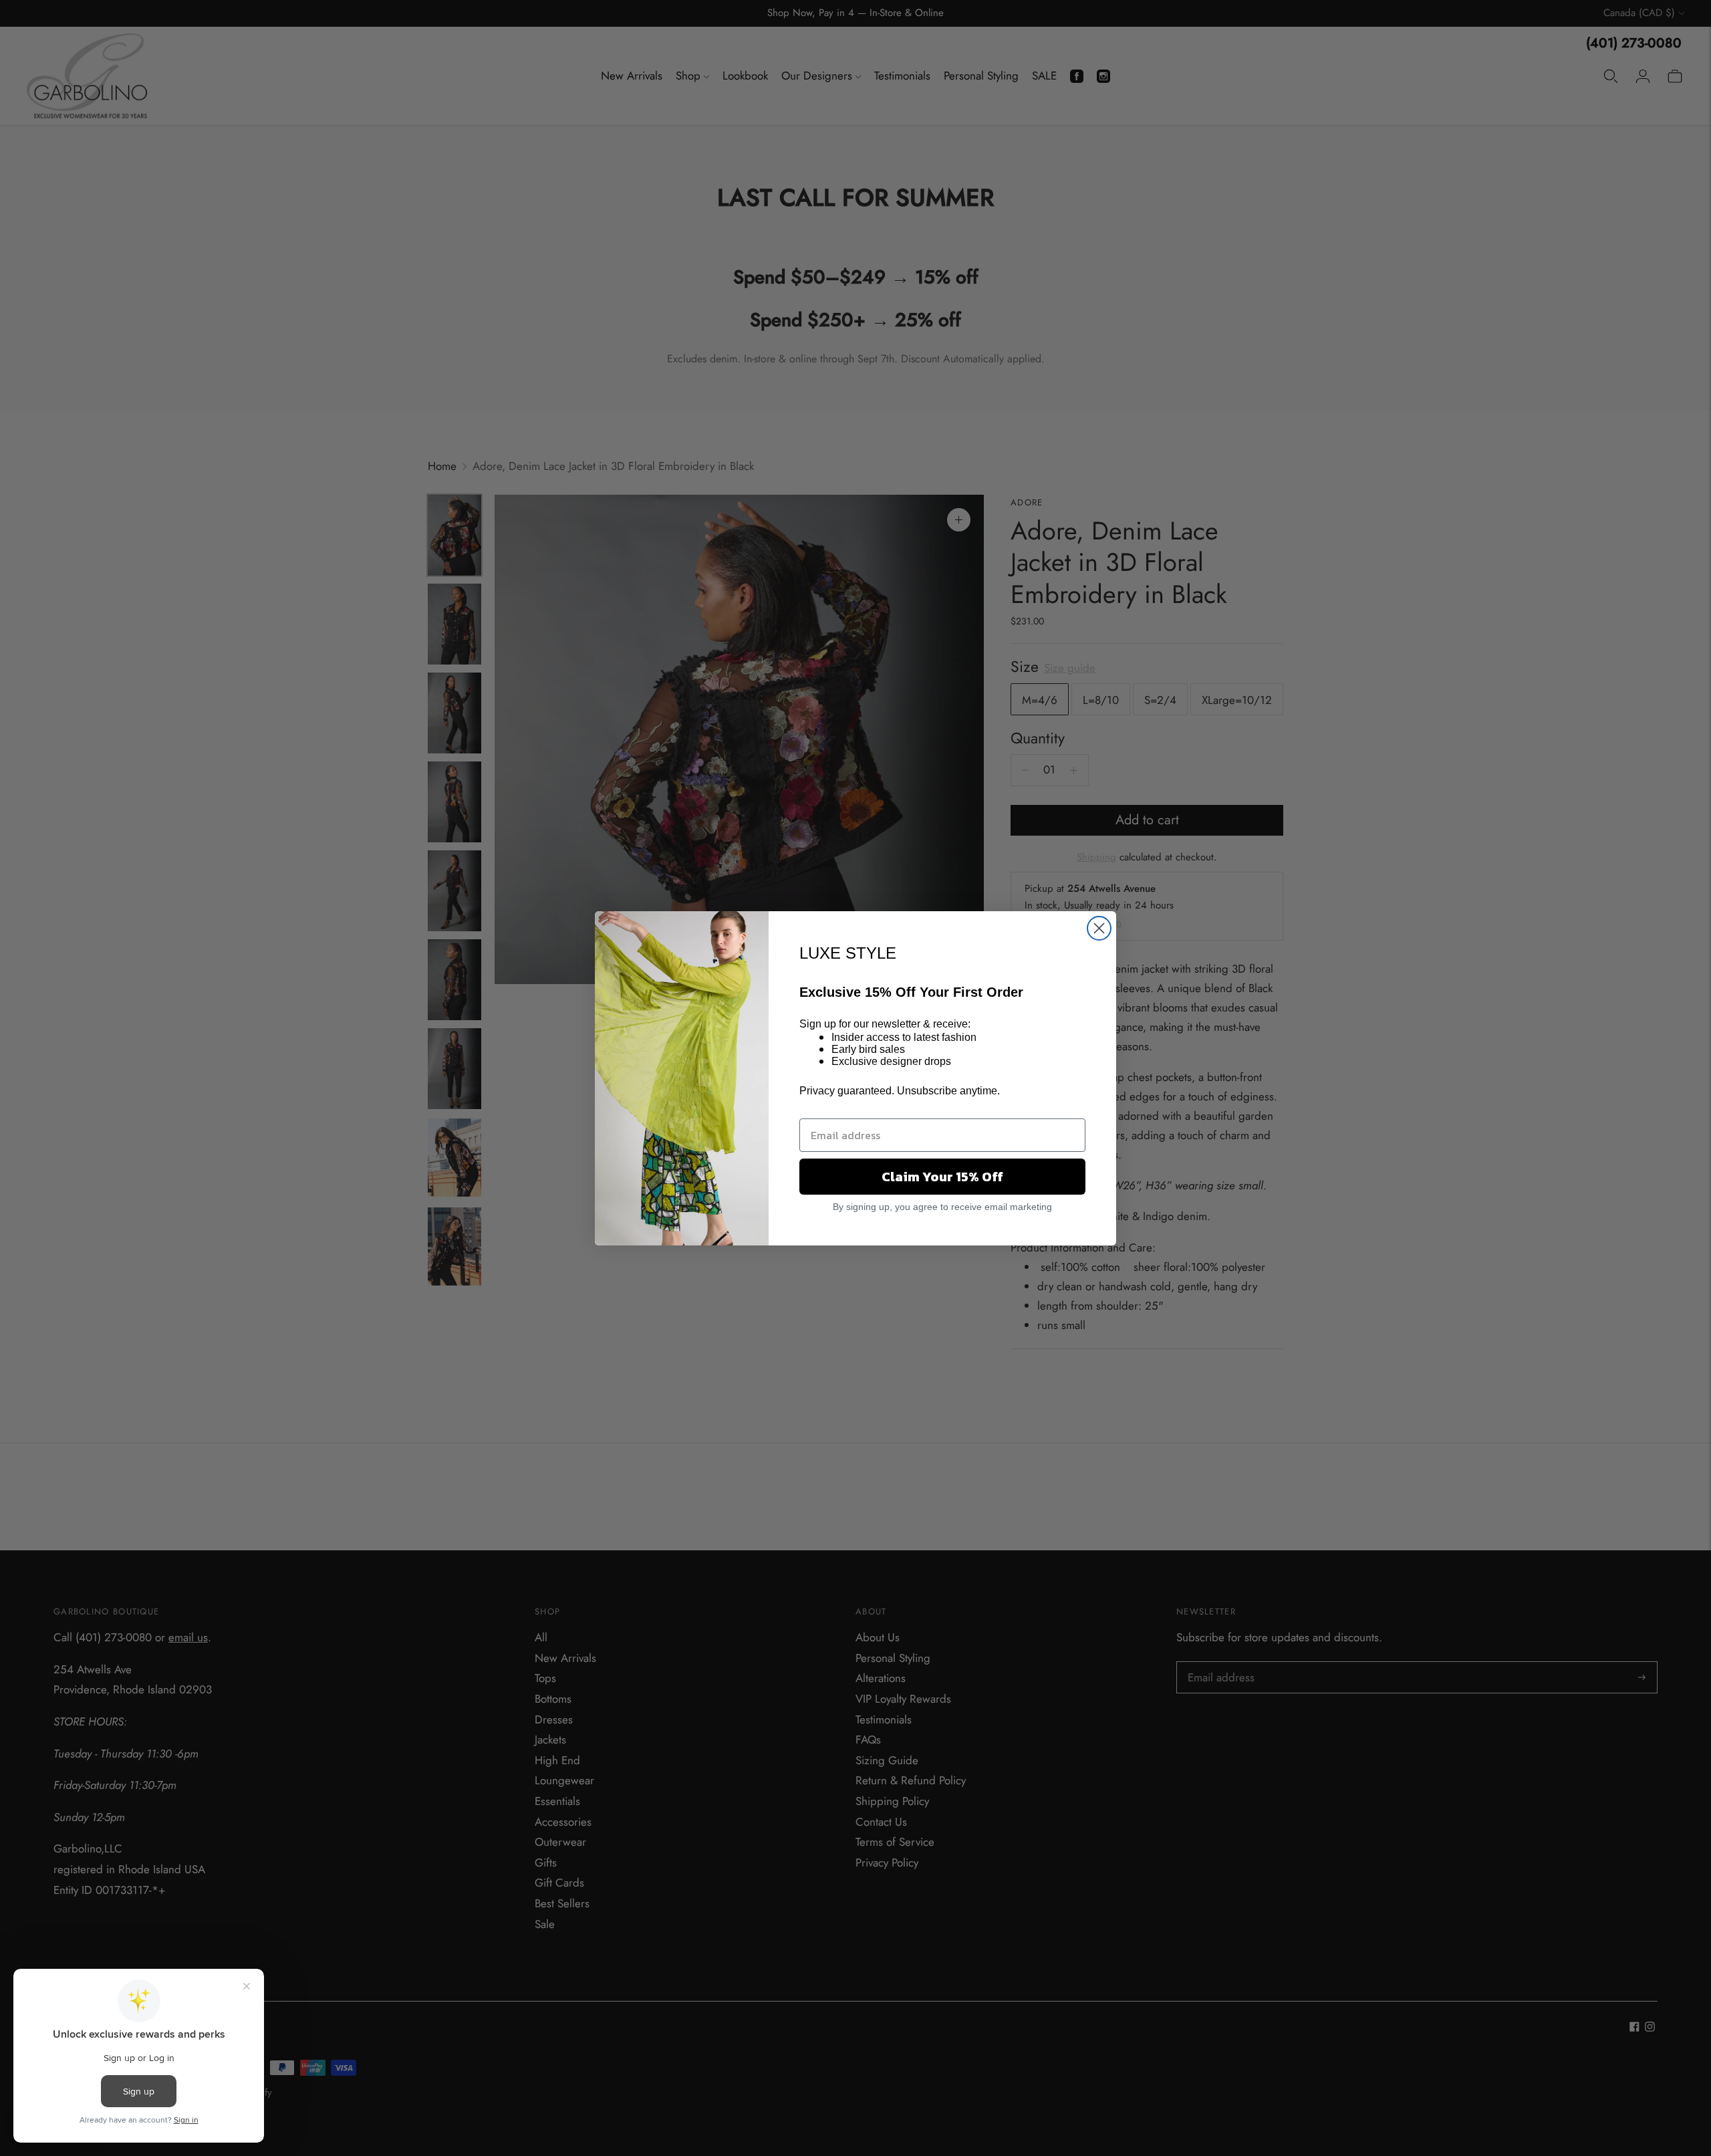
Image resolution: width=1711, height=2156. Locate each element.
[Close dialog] (1099, 928)
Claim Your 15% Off (942, 1177)
